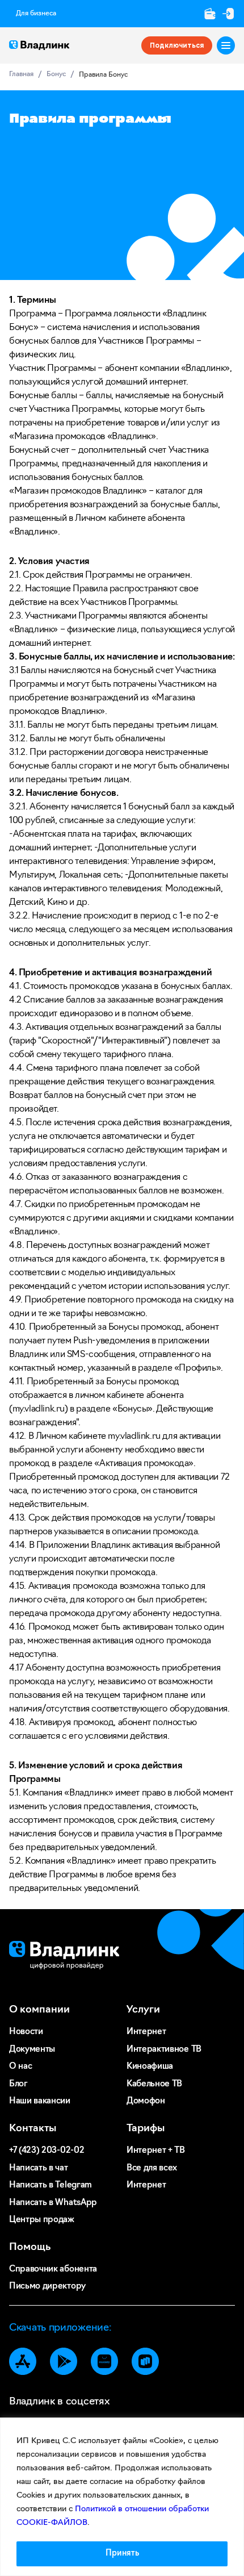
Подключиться (177, 45)
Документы (32, 2050)
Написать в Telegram (51, 2185)
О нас (20, 2067)
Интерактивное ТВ (164, 2050)
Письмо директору (47, 2287)
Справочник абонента (53, 2270)
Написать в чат (39, 2168)
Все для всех (152, 2168)
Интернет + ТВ (156, 2151)
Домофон (146, 2101)
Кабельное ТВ (154, 2084)
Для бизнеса (36, 14)
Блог (18, 2084)
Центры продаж (42, 2220)
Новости (26, 2032)
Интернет (146, 2032)
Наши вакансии (40, 2101)
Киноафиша (150, 2067)
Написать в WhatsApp (53, 2203)
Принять (122, 2554)
